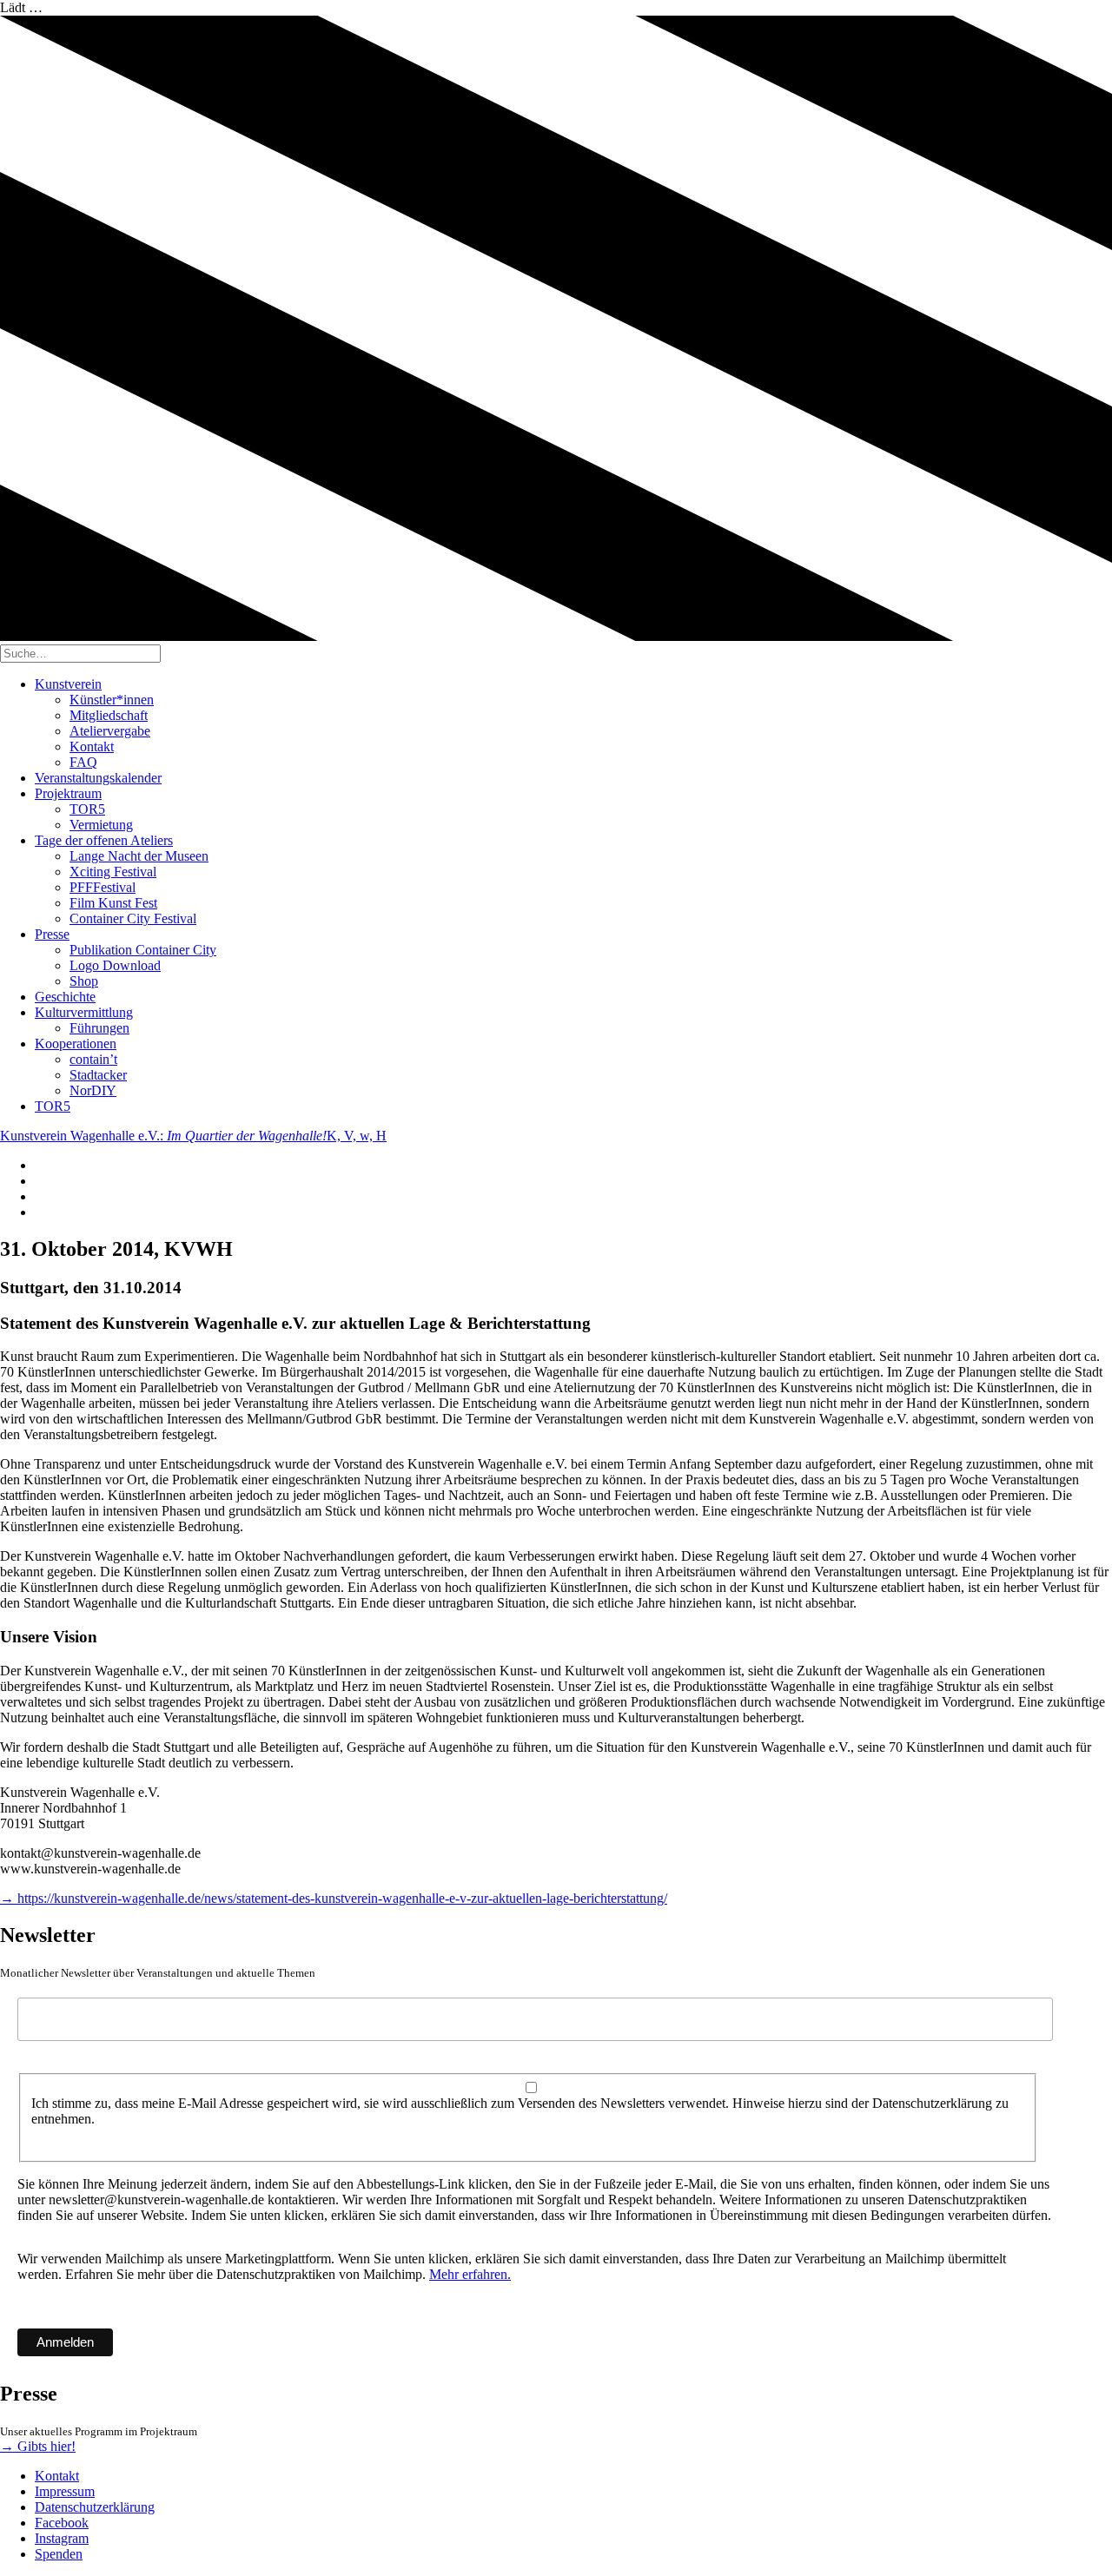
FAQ (83, 762)
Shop (84, 981)
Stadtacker (98, 1075)
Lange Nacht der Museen (139, 856)
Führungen (99, 1028)
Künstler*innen (112, 700)
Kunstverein (68, 684)
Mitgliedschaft (109, 715)
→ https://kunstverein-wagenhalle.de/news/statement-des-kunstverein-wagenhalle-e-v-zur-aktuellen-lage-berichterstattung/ (334, 1898)
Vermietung (101, 825)
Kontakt (92, 746)
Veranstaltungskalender (98, 778)
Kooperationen (76, 1044)
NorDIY (93, 1090)
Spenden (59, 2554)
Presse (52, 934)
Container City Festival (133, 918)
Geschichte (65, 997)
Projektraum (68, 793)
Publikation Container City (143, 950)
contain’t (93, 1059)
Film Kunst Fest (113, 903)
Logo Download (115, 965)
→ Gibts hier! (38, 2446)
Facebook (62, 2523)
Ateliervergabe (110, 731)
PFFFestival (103, 887)
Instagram (62, 2538)
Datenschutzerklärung (95, 2507)
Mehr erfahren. (470, 2274)
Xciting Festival (113, 872)
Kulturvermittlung (84, 1012)
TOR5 (87, 809)
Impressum (65, 2491)
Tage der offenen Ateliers (104, 840)
